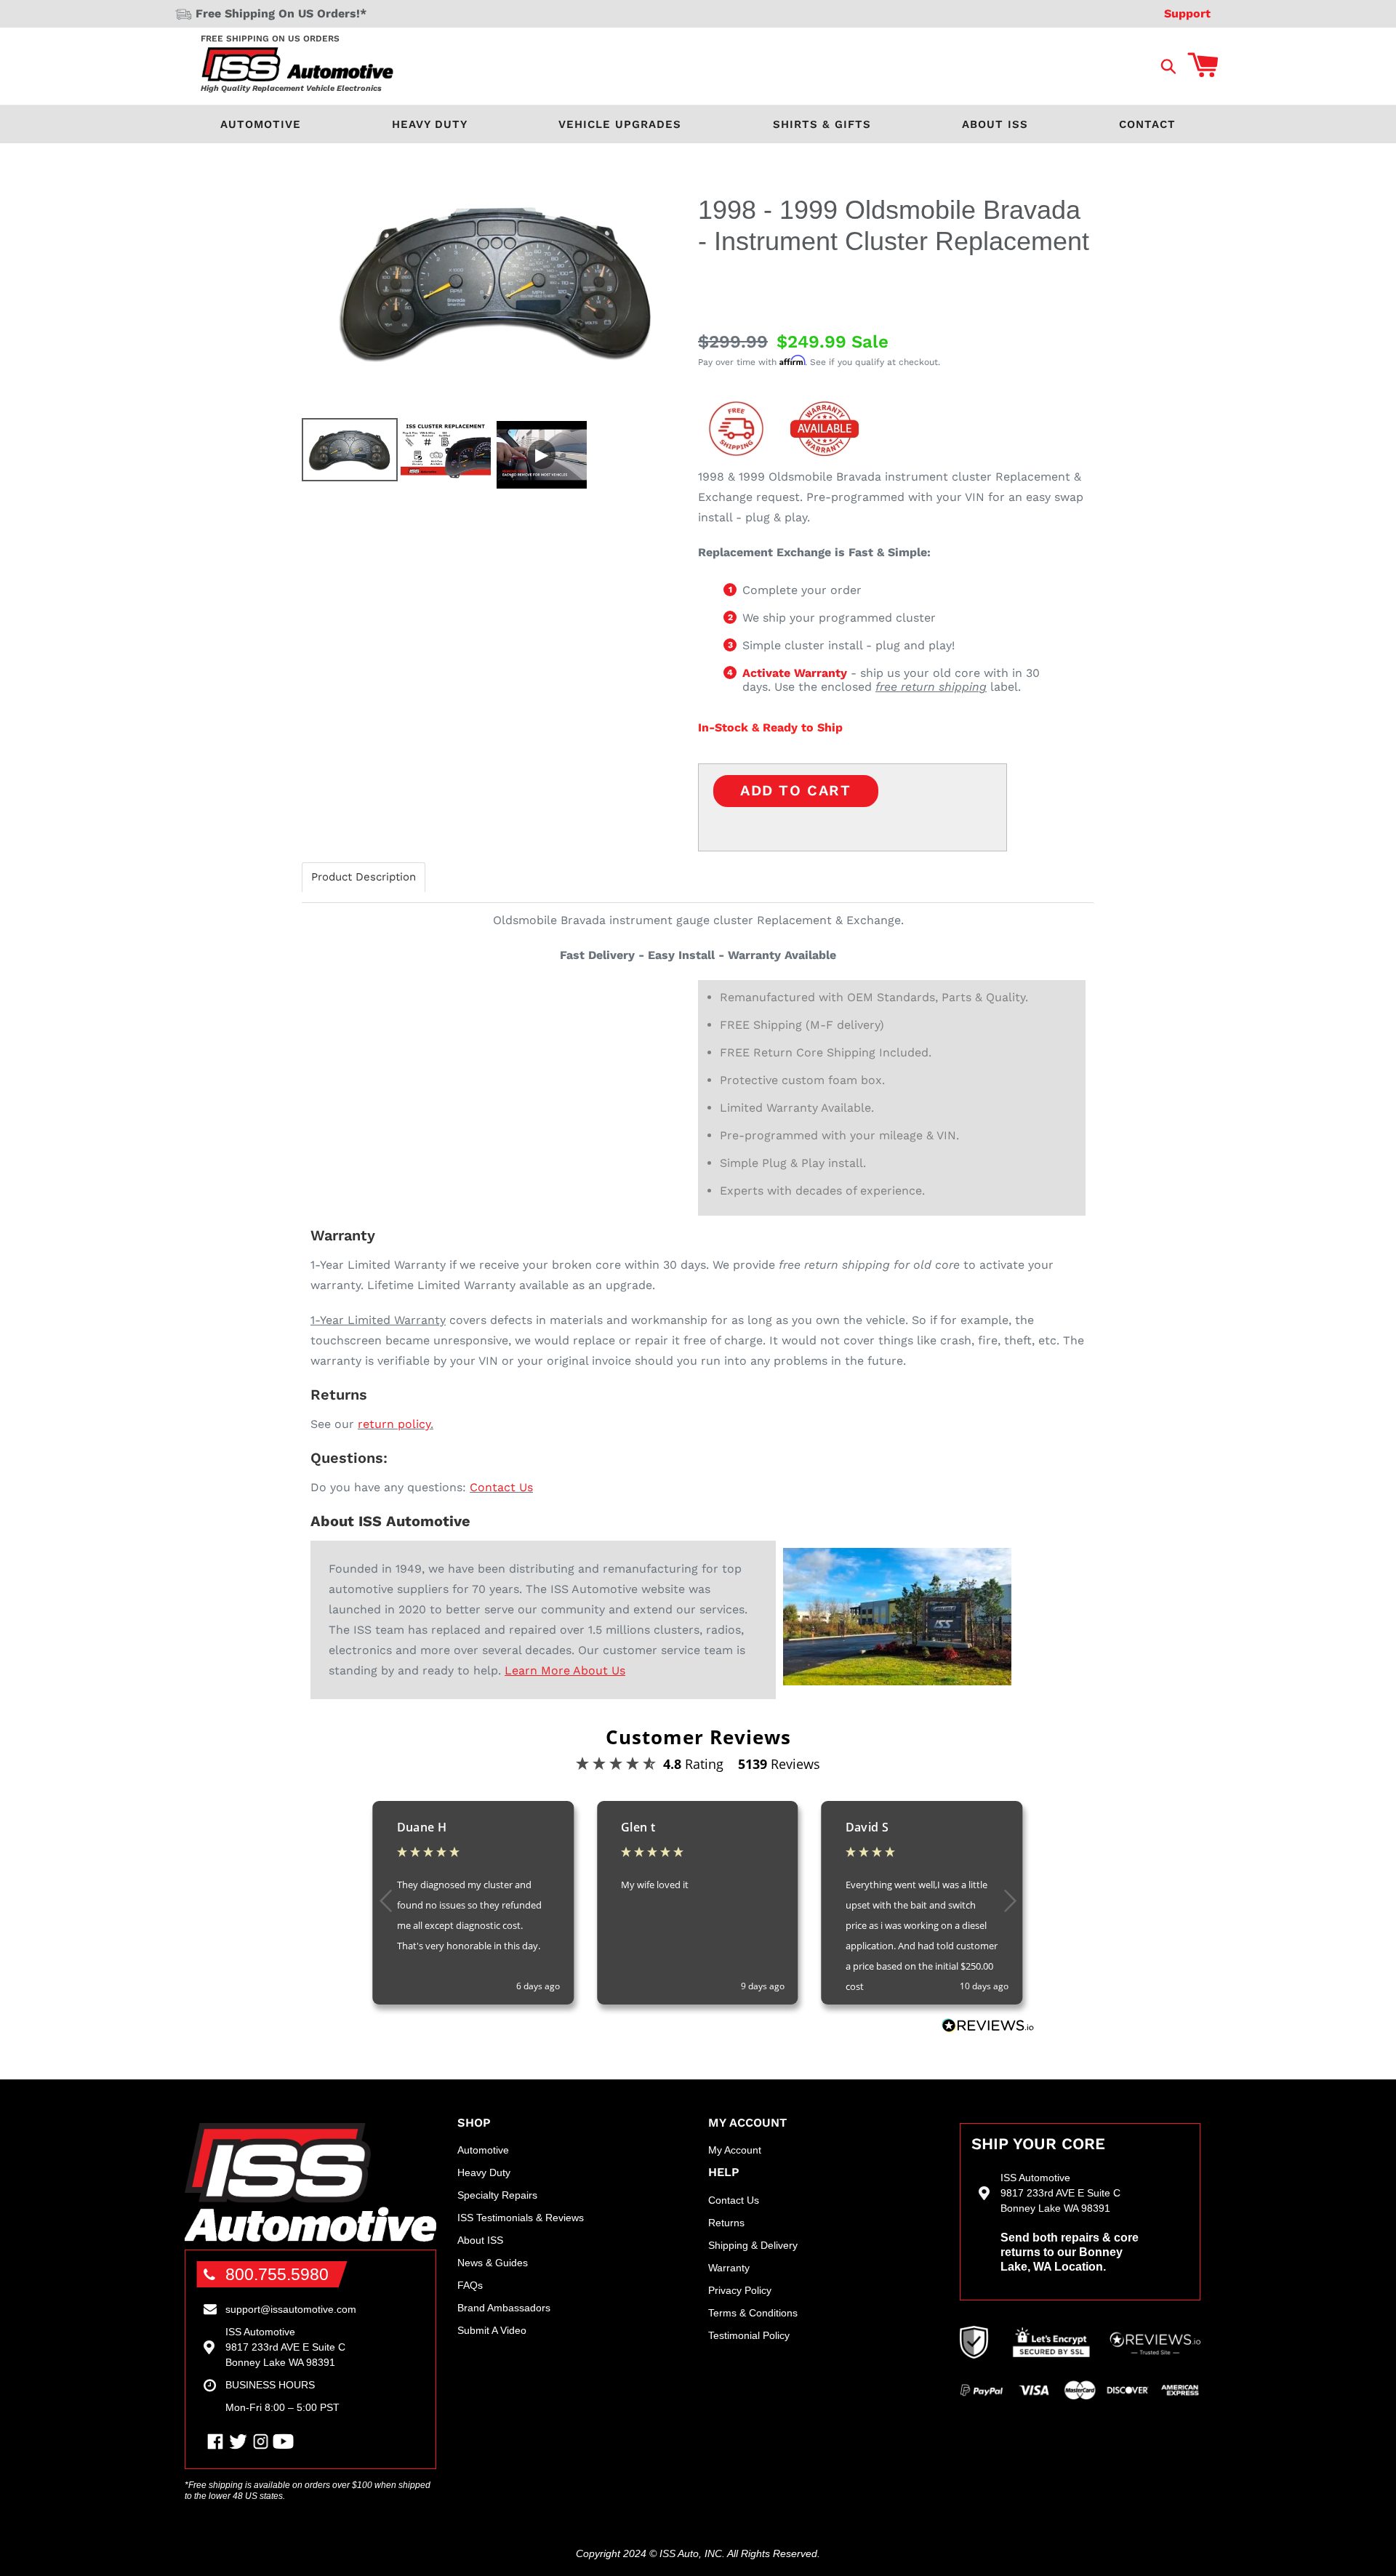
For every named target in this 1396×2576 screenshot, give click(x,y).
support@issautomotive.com (291, 2309)
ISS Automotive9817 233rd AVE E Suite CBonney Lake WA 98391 (285, 2347)
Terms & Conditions (753, 2313)
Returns (726, 2223)
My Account (735, 2150)
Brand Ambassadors (504, 2308)
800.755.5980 (277, 2274)
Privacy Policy (740, 2290)
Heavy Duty (430, 124)
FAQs (470, 2285)
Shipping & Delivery (753, 2245)
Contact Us (501, 1487)
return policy (394, 1424)
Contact (1147, 124)
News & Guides (493, 2263)
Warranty (729, 2268)
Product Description (364, 877)
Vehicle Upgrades (620, 124)
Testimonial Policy (749, 2335)
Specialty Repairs (497, 2195)
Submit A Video (492, 2330)
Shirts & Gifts (822, 124)
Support (1187, 13)
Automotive (261, 124)
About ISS (995, 124)
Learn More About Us (565, 1670)
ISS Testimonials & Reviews (521, 2218)
